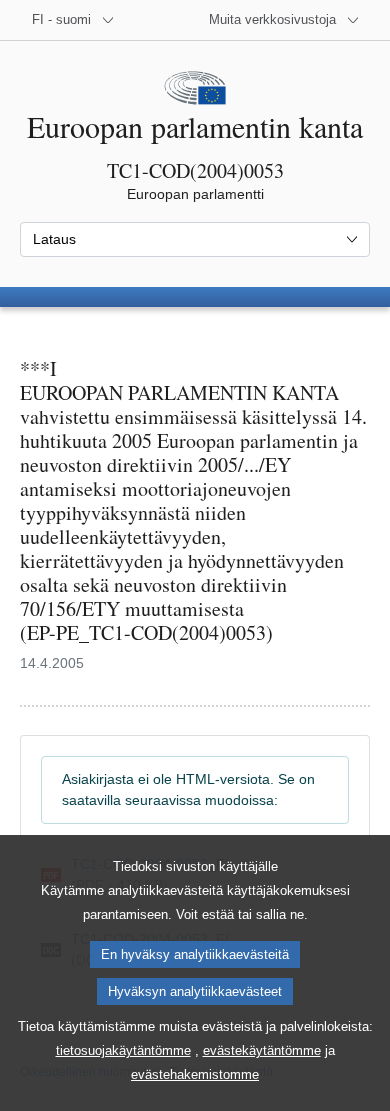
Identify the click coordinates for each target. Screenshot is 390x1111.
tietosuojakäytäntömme (123, 1050)
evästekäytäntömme (262, 1050)
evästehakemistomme (195, 1074)
